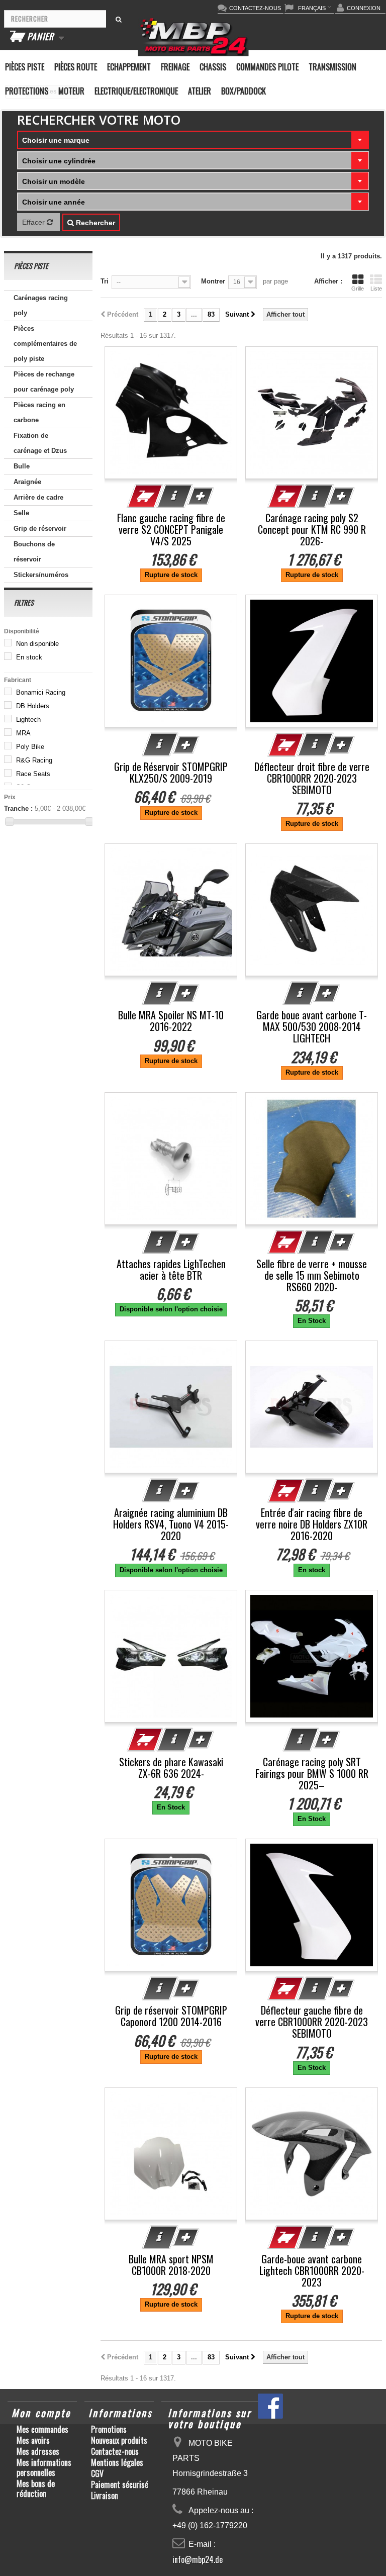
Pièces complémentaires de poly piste (45, 344)
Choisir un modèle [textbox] (54, 181)
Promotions (109, 2429)
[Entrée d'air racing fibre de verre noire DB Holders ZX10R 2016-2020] (312, 1407)
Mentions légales (117, 2462)
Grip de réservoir (40, 529)
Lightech (28, 720)
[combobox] (193, 140)
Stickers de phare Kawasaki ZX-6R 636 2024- (171, 1768)
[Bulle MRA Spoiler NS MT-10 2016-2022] (171, 910)
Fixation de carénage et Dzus (40, 443)
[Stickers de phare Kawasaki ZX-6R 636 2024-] (171, 1656)
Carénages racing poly (41, 305)
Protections (27, 91)
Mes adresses (38, 2451)
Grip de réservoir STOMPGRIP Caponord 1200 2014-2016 (171, 2016)
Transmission (332, 67)
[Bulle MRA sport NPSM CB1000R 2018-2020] (171, 2154)
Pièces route (76, 67)
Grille (358, 289)
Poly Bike (30, 747)
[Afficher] (175, 496)
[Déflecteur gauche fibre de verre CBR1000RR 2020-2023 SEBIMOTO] (312, 1905)
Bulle (22, 466)
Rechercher (94, 223)
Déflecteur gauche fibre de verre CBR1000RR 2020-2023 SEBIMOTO (312, 2022)
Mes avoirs (33, 2440)
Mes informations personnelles (44, 2467)
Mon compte (41, 2413)
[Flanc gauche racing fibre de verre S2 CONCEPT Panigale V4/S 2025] (171, 413)
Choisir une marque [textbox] (56, 140)
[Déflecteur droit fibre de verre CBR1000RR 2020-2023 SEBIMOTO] (312, 661)
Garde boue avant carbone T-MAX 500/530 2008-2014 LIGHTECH (312, 1027)
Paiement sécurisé (120, 2485)
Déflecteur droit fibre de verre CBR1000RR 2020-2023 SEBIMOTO (312, 778)
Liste (376, 289)
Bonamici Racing (41, 692)
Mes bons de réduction (36, 2489)
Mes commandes (42, 2429)
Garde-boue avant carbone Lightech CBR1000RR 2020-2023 (312, 2271)
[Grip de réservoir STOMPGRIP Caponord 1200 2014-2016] (171, 1905)
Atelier (200, 91)
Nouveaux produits (119, 2440)
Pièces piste (25, 67)
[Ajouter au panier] (145, 496)
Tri (105, 281)
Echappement (129, 67)
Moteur (71, 91)
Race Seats (33, 774)
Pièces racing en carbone (39, 412)
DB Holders (33, 706)
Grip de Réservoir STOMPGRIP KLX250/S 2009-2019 (171, 773)
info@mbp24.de (198, 2559)
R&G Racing (34, 760)
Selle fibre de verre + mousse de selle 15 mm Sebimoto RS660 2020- (312, 1275)
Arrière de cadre (38, 497)
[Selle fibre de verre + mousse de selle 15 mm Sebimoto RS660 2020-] (312, 1159)
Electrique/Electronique (136, 91)
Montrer (213, 281)
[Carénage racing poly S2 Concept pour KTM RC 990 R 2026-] (312, 413)
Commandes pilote (267, 67)
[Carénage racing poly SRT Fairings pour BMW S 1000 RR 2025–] (312, 1656)
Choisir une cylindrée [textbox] (59, 161)
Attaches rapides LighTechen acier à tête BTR (171, 1270)
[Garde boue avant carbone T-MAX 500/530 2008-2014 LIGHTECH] (312, 910)
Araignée (27, 482)
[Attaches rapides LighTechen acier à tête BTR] (171, 1159)
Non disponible (37, 644)
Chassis (213, 67)
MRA (23, 733)
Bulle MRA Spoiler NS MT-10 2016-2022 (171, 1021)
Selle (21, 513)
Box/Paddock (244, 91)
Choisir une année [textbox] (54, 202)
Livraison (105, 2496)
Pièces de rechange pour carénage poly (44, 382)
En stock (29, 657)
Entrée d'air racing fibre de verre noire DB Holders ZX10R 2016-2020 (312, 1524)
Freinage (175, 67)
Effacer (34, 222)
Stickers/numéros (41, 575)
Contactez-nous (115, 2451)
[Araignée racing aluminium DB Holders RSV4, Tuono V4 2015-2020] (171, 1407)
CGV (97, 2473)
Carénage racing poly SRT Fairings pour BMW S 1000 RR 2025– (312, 1774)
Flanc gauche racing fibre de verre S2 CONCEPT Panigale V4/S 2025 (171, 530)
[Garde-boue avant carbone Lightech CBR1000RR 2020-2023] (312, 2154)
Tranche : (18, 808)
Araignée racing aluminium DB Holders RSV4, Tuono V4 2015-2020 (171, 1524)
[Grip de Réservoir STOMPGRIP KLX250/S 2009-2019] (171, 661)
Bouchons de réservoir (34, 552)
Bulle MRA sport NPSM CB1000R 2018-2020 (171, 2265)
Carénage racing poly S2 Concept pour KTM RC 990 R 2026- (312, 530)
